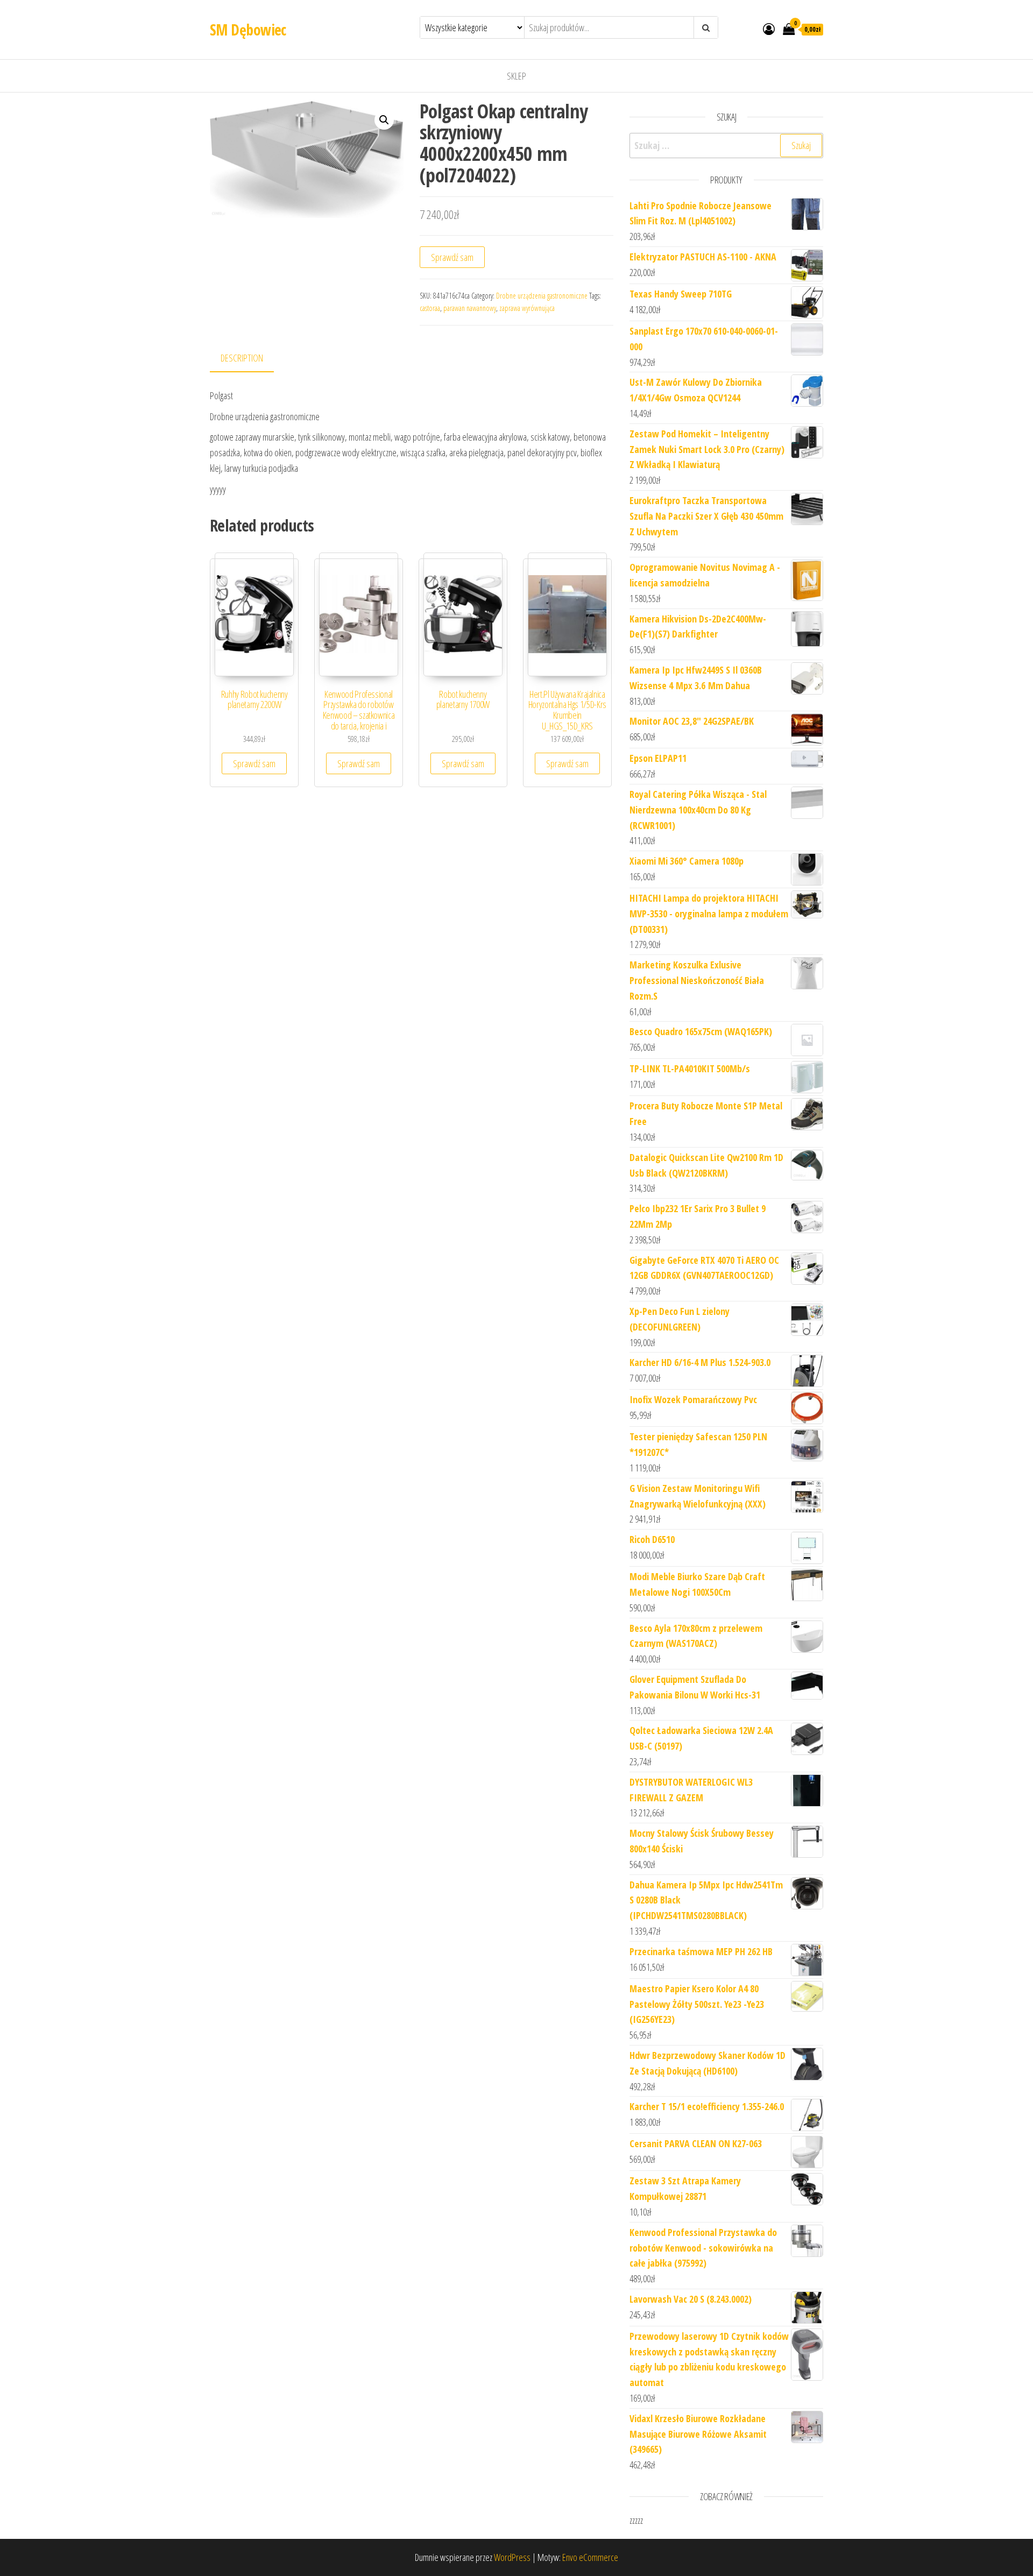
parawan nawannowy (470, 308)
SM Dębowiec (248, 30)
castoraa (430, 308)
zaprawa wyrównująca (527, 308)
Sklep (516, 76)
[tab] (250, 359)
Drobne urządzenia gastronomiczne (542, 296)
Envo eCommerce (590, 2557)
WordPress (512, 2557)
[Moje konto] (769, 29)
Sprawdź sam (452, 257)
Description (242, 358)
